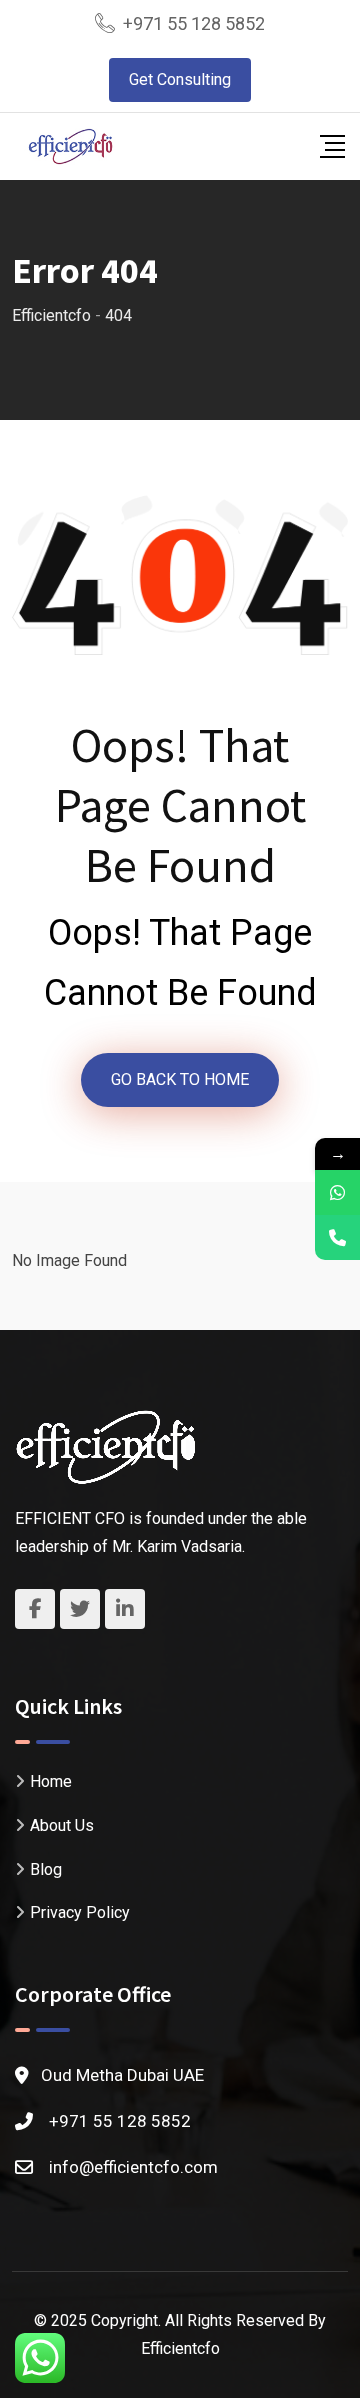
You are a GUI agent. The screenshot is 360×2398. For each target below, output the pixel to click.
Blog (46, 1869)
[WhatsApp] (337, 1192)
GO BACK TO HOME (180, 1079)
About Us (62, 1825)
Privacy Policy (80, 1912)
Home (51, 1781)
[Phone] (337, 1237)
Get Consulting (180, 79)
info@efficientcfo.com (133, 2167)
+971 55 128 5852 (194, 23)
